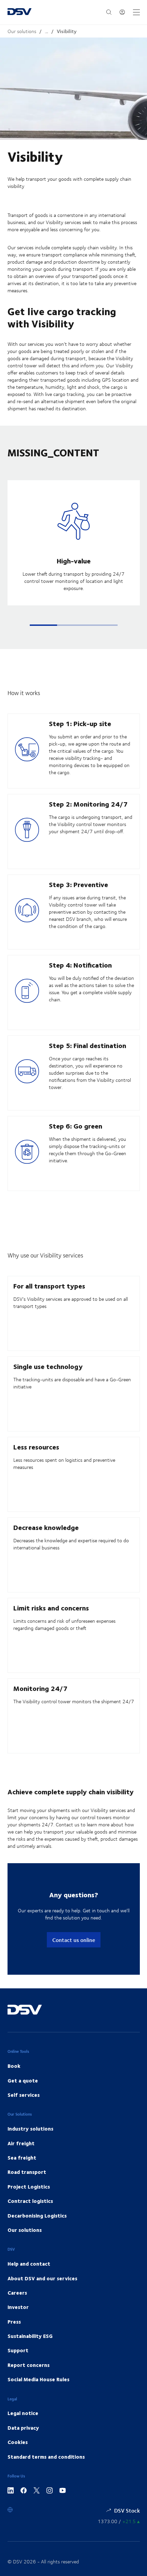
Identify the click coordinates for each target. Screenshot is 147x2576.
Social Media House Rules (38, 2379)
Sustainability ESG (30, 2336)
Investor (18, 2307)
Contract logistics (30, 2201)
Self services (24, 2095)
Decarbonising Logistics (37, 2216)
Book (14, 2066)
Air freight (21, 2143)
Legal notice (23, 2413)
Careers (17, 2293)
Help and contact (29, 2264)
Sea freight (22, 2158)
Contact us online (74, 1940)
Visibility (67, 31)
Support (18, 2350)
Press (14, 2322)
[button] (43, 625)
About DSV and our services (42, 2278)
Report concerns (29, 2365)
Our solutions (22, 31)
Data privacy (23, 2428)
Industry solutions (30, 2129)
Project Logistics (29, 2187)
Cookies (18, 2442)
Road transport (27, 2172)
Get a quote (23, 2080)
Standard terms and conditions (46, 2457)
